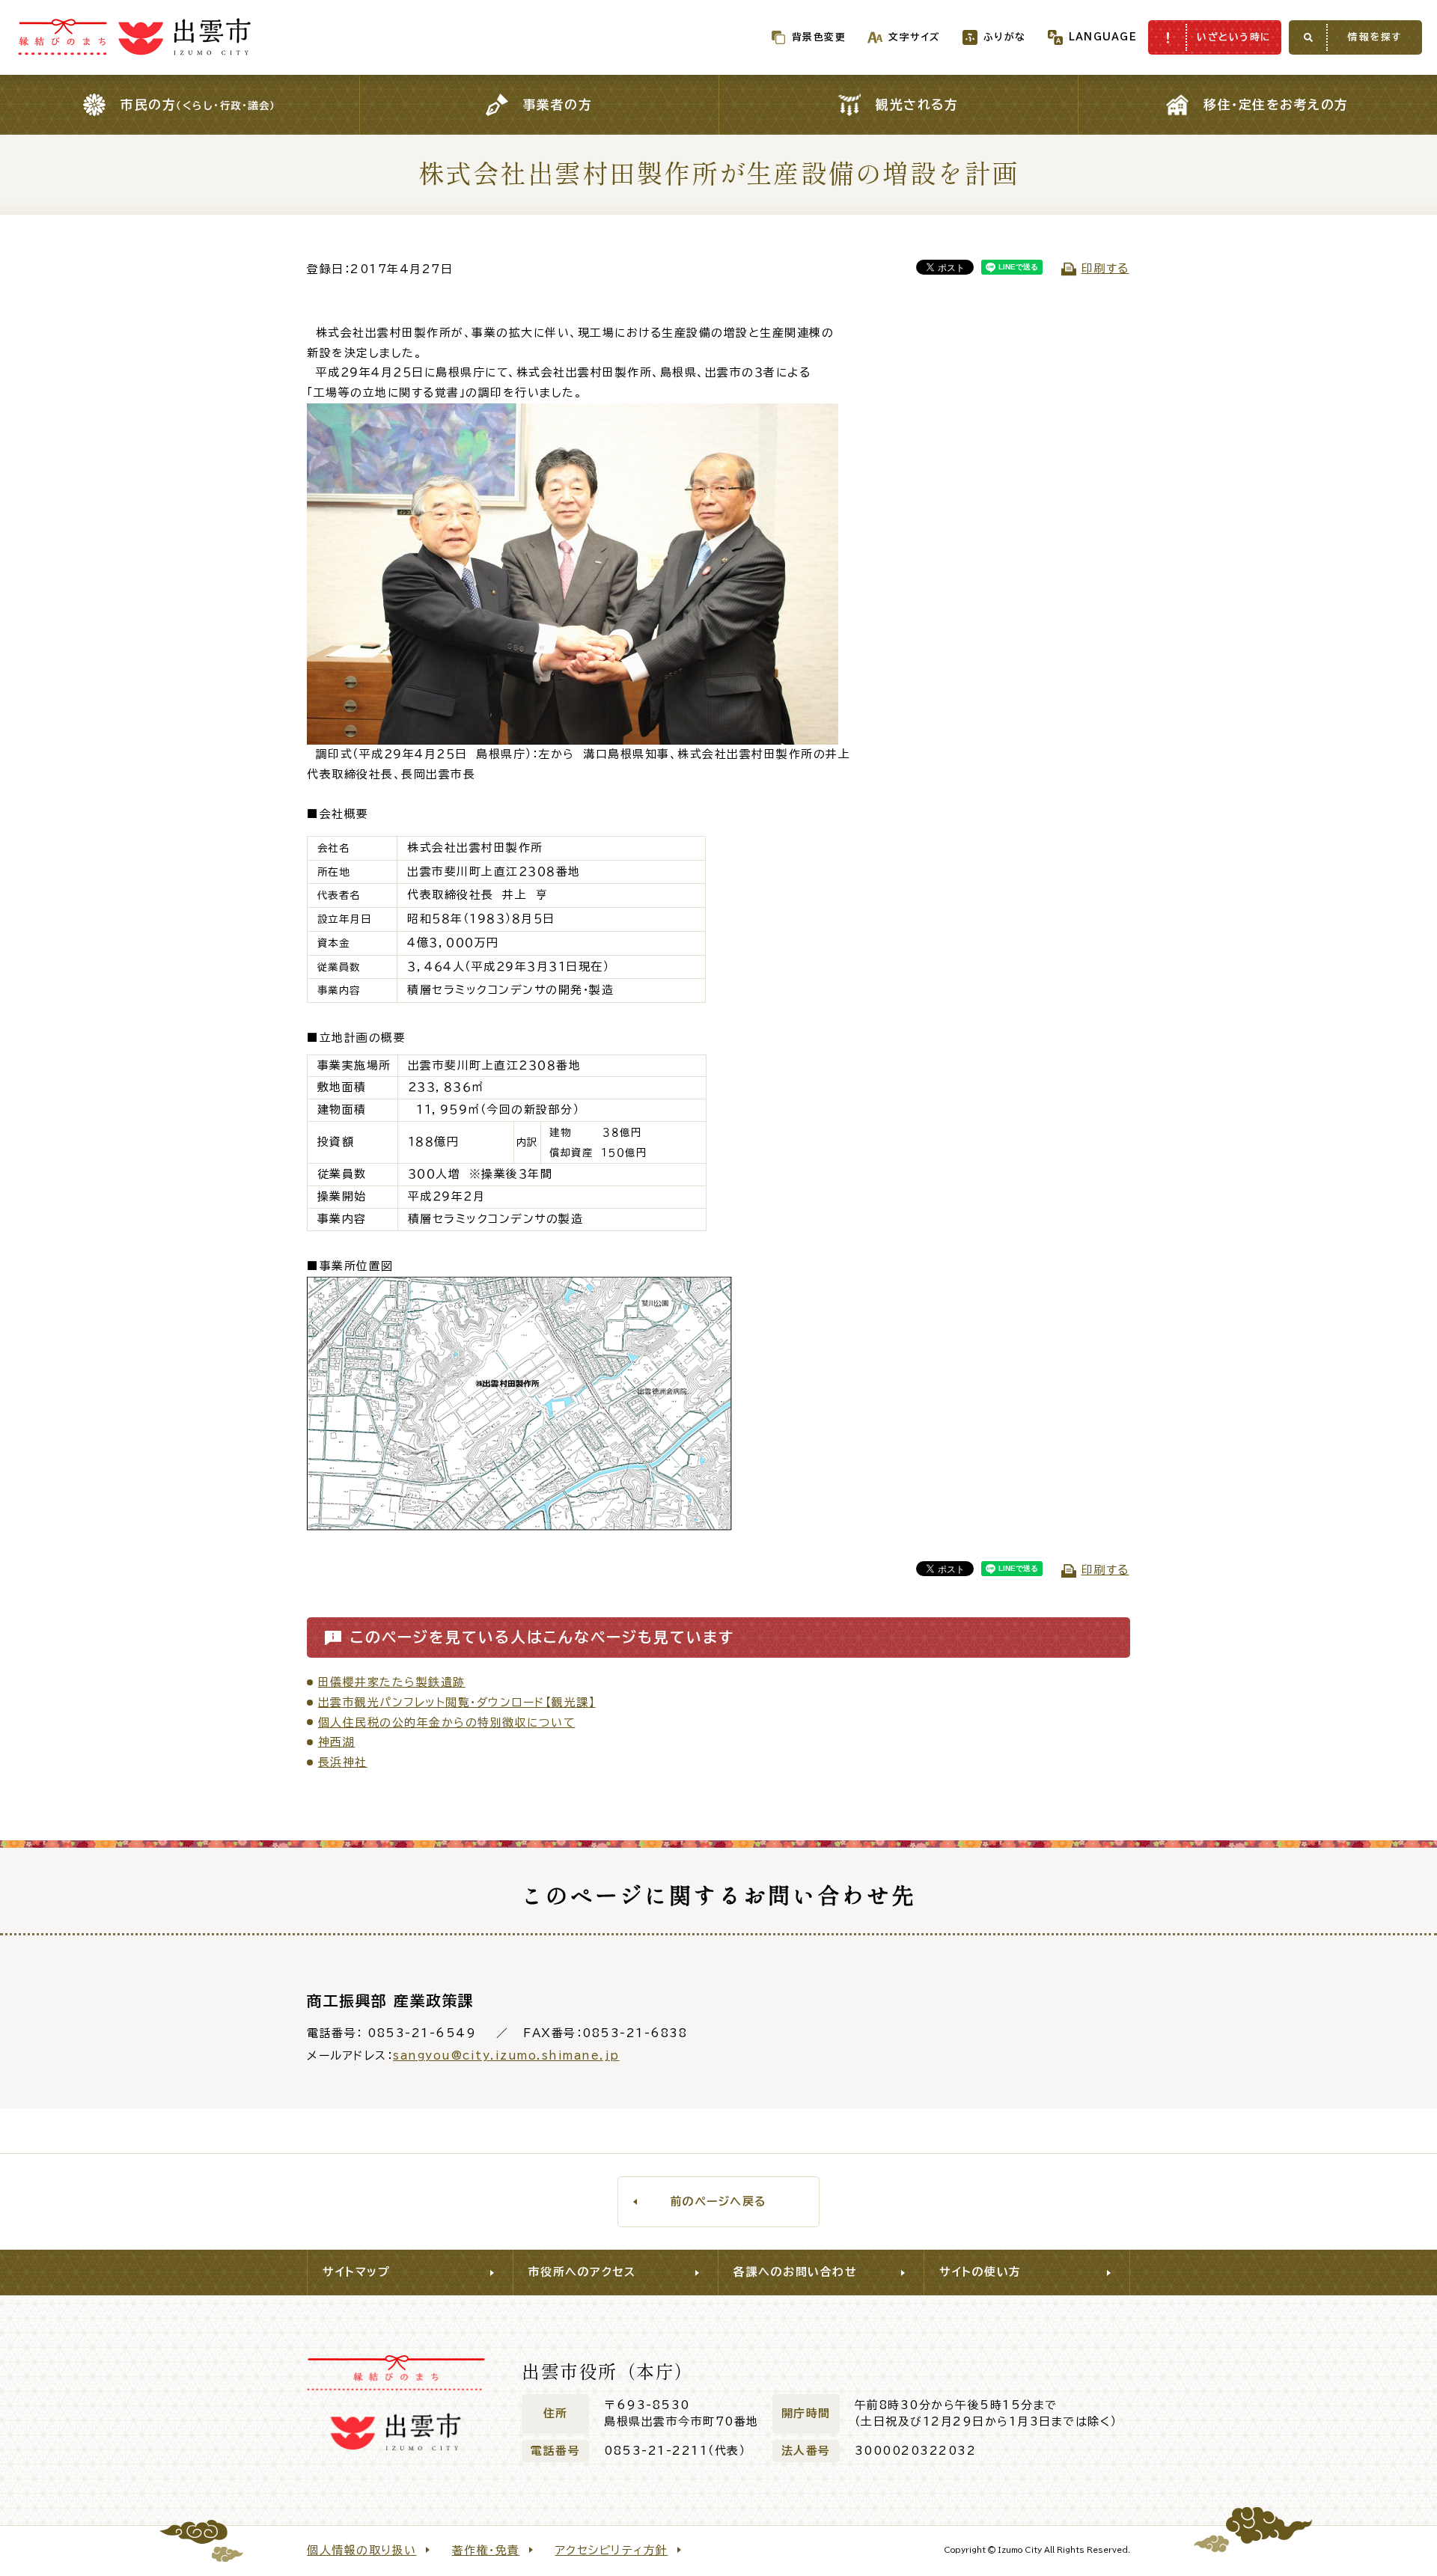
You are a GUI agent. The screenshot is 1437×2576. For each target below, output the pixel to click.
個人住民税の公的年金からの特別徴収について (447, 1722)
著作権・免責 (486, 2550)
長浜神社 (343, 1762)
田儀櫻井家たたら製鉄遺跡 (392, 1682)
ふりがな (1005, 37)
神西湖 (337, 1742)
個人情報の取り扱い (362, 2550)
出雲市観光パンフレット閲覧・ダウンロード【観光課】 (457, 1702)
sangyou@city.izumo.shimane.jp (506, 2055)
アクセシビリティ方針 (612, 2550)
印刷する (1105, 268)
